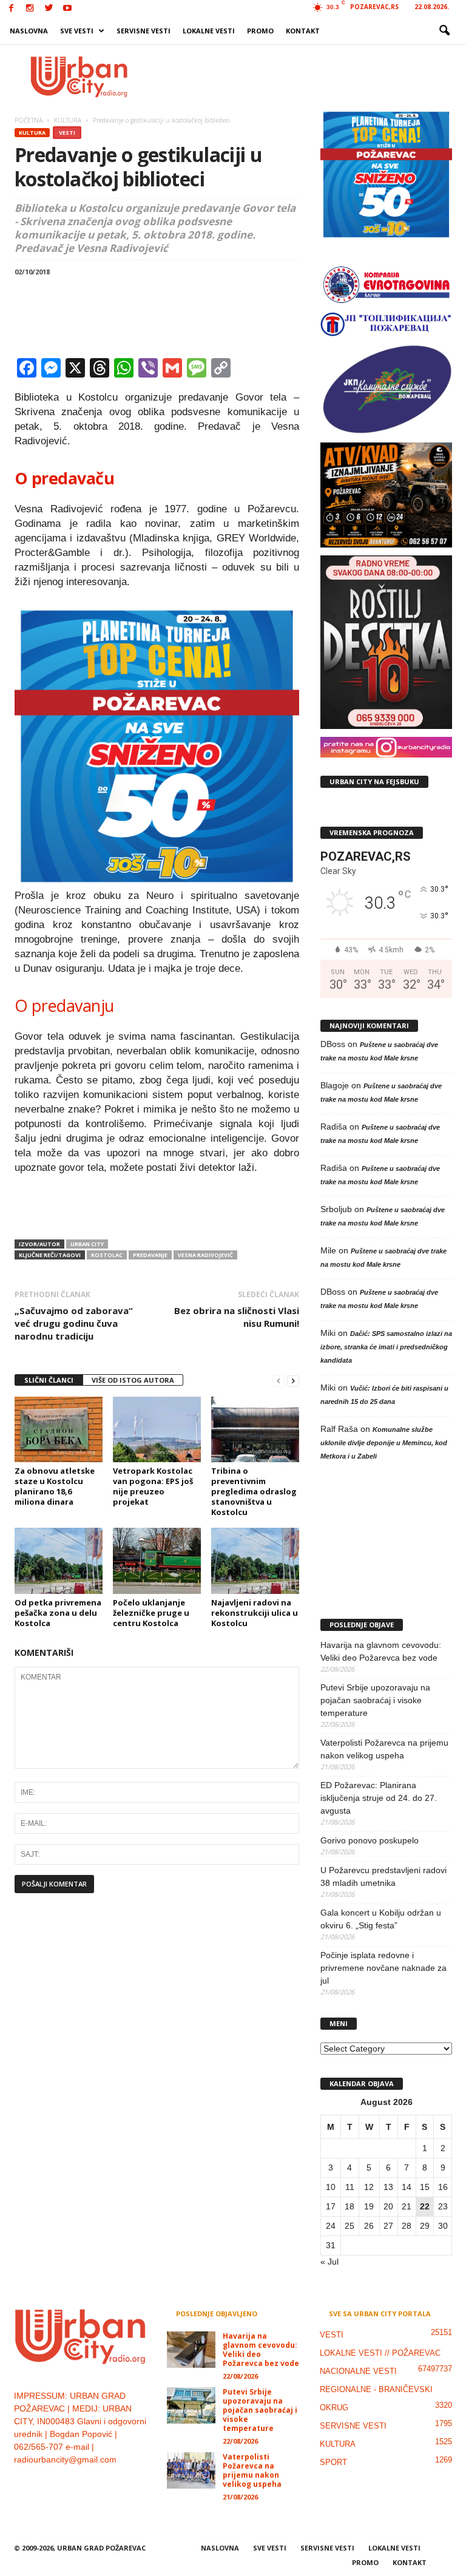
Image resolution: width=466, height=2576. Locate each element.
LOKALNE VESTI (209, 31)
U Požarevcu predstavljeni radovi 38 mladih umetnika (383, 1876)
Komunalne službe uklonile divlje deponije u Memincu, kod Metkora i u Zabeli (384, 1443)
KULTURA (32, 133)
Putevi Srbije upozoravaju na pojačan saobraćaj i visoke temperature (375, 1700)
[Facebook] (11, 9)
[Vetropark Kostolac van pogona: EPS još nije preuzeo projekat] (157, 1429)
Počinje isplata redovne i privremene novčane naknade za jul (383, 1968)
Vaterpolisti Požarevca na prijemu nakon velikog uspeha (384, 1749)
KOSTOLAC (107, 1255)
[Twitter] (49, 9)
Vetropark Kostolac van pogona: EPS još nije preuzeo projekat (153, 1486)
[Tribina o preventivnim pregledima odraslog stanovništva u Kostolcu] (255, 1429)
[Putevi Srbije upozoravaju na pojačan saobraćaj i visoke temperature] (191, 2405)
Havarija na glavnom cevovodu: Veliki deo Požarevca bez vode (381, 1651)
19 (369, 2206)
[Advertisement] (308, 76)
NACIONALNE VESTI (358, 2371)
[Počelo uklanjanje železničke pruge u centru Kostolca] (157, 1561)
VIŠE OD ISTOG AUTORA (133, 1380)
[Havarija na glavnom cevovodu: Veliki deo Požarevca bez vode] (191, 2350)
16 (443, 2187)
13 (388, 2187)
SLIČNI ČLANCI (49, 1380)
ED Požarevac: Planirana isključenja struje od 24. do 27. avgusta (379, 1798)
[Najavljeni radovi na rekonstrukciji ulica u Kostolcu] (255, 1561)
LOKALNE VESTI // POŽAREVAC (380, 2353)
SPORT (333, 2462)
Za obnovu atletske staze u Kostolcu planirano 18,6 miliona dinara (55, 1486)
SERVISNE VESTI (144, 31)
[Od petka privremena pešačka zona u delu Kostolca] (59, 1561)
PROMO (260, 31)
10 (331, 2187)
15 (425, 2187)
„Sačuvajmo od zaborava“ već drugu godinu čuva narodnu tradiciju (74, 1323)
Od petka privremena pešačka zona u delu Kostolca (58, 1613)
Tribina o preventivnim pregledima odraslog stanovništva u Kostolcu (254, 1491)
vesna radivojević (205, 1255)
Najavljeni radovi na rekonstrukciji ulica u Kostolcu (255, 1613)
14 (407, 2187)
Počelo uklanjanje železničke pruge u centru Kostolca (151, 1613)
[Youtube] (67, 9)
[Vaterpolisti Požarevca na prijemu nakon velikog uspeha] (191, 2470)
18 (349, 2206)
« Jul (329, 2262)
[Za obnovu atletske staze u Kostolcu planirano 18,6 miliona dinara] (59, 1429)
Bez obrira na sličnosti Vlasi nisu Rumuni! (237, 1317)
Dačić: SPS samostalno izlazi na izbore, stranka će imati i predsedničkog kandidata (386, 1347)
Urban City (87, 1244)
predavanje (150, 1255)
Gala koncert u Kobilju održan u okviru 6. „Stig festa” (381, 1919)
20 (388, 2206)
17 (331, 2206)
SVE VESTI (77, 31)
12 (369, 2187)
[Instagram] (30, 9)
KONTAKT (303, 31)
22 (425, 2206)
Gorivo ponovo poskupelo (370, 1840)
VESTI (67, 133)
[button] (444, 31)
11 (350, 2187)
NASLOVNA (29, 31)
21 (407, 2206)
